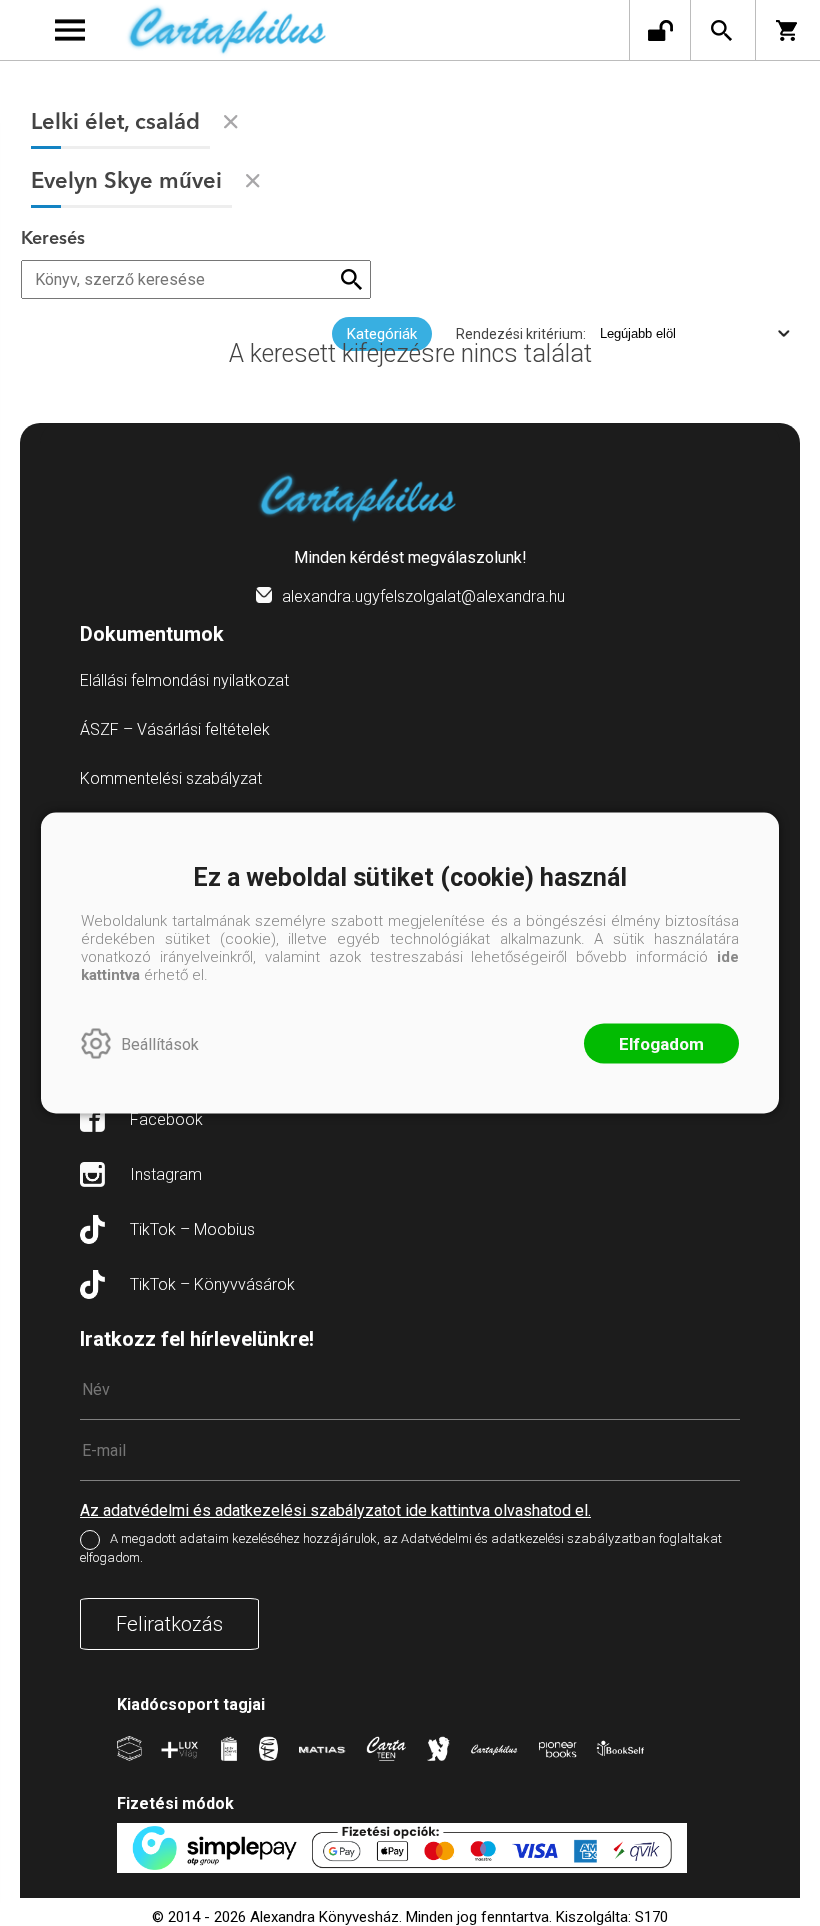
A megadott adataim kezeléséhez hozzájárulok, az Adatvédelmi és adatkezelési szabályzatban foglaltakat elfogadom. (401, 1548)
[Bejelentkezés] (660, 30)
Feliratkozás (169, 1624)
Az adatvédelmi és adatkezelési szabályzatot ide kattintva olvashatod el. (335, 1510)
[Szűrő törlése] (231, 122)
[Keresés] (721, 30)
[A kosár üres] (788, 30)
